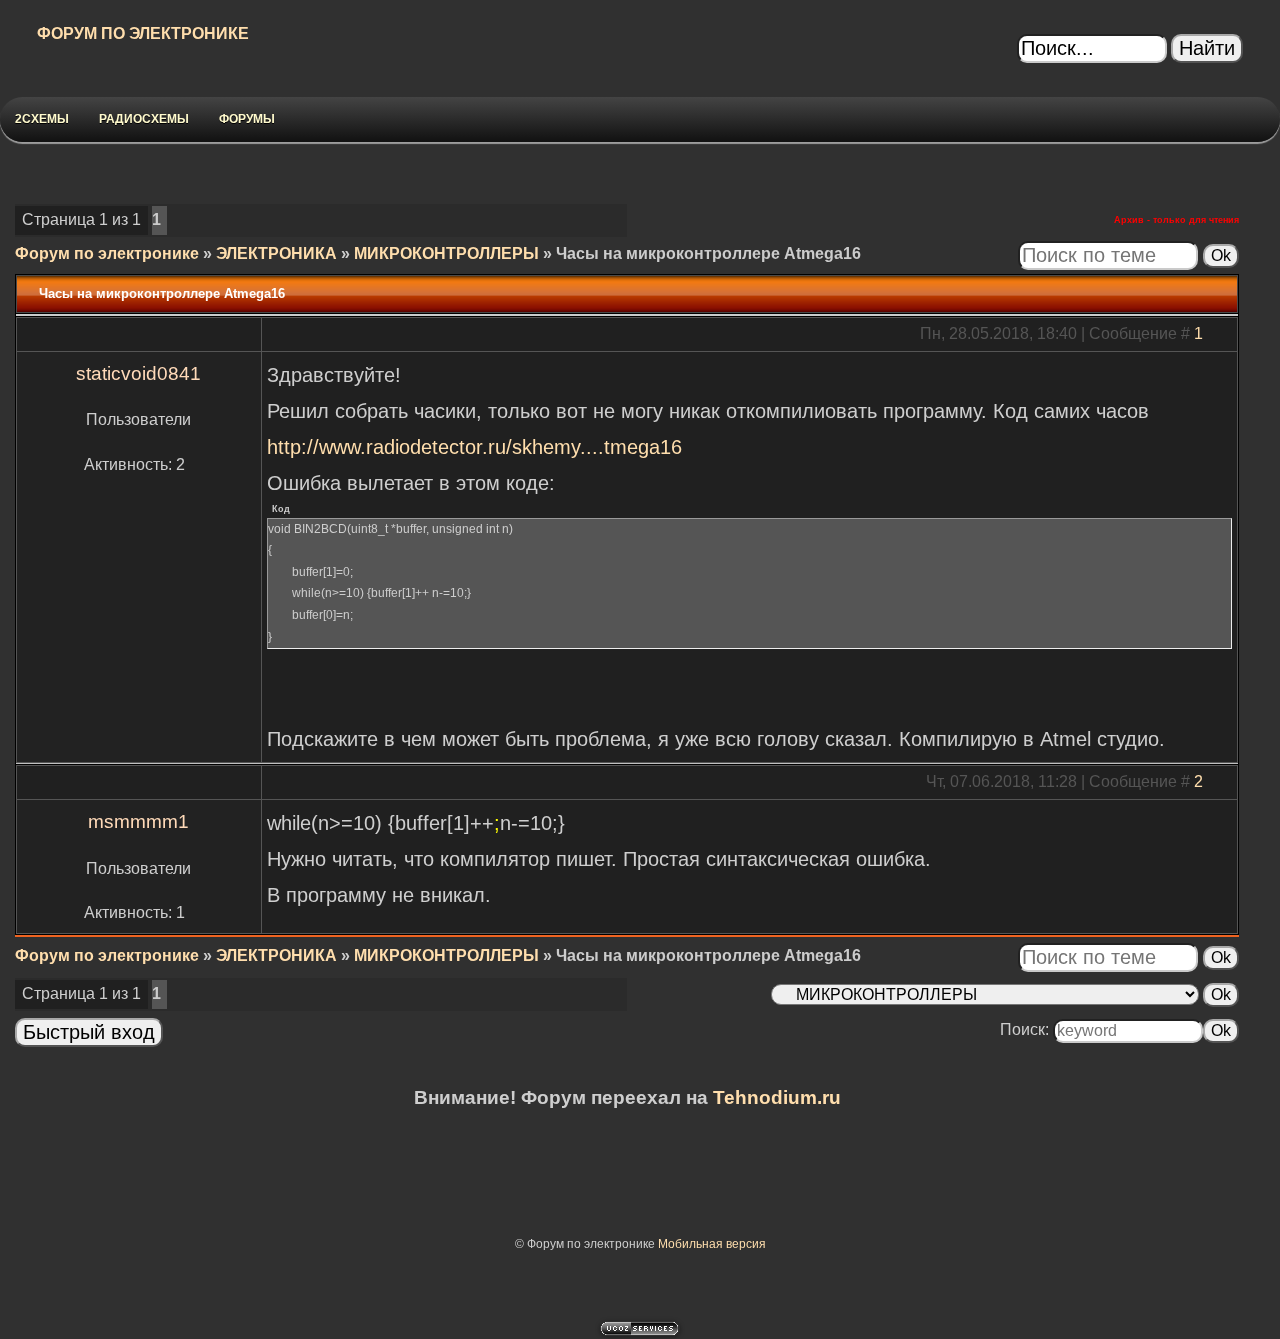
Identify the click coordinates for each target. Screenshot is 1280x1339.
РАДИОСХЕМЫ (144, 119)
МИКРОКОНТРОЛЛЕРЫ (446, 253)
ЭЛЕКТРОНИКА (276, 253)
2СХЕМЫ (42, 119)
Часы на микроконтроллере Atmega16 (708, 253)
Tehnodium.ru (777, 1097)
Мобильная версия (712, 1244)
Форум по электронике (107, 253)
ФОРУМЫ (247, 119)
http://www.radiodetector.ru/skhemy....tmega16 (474, 447)
